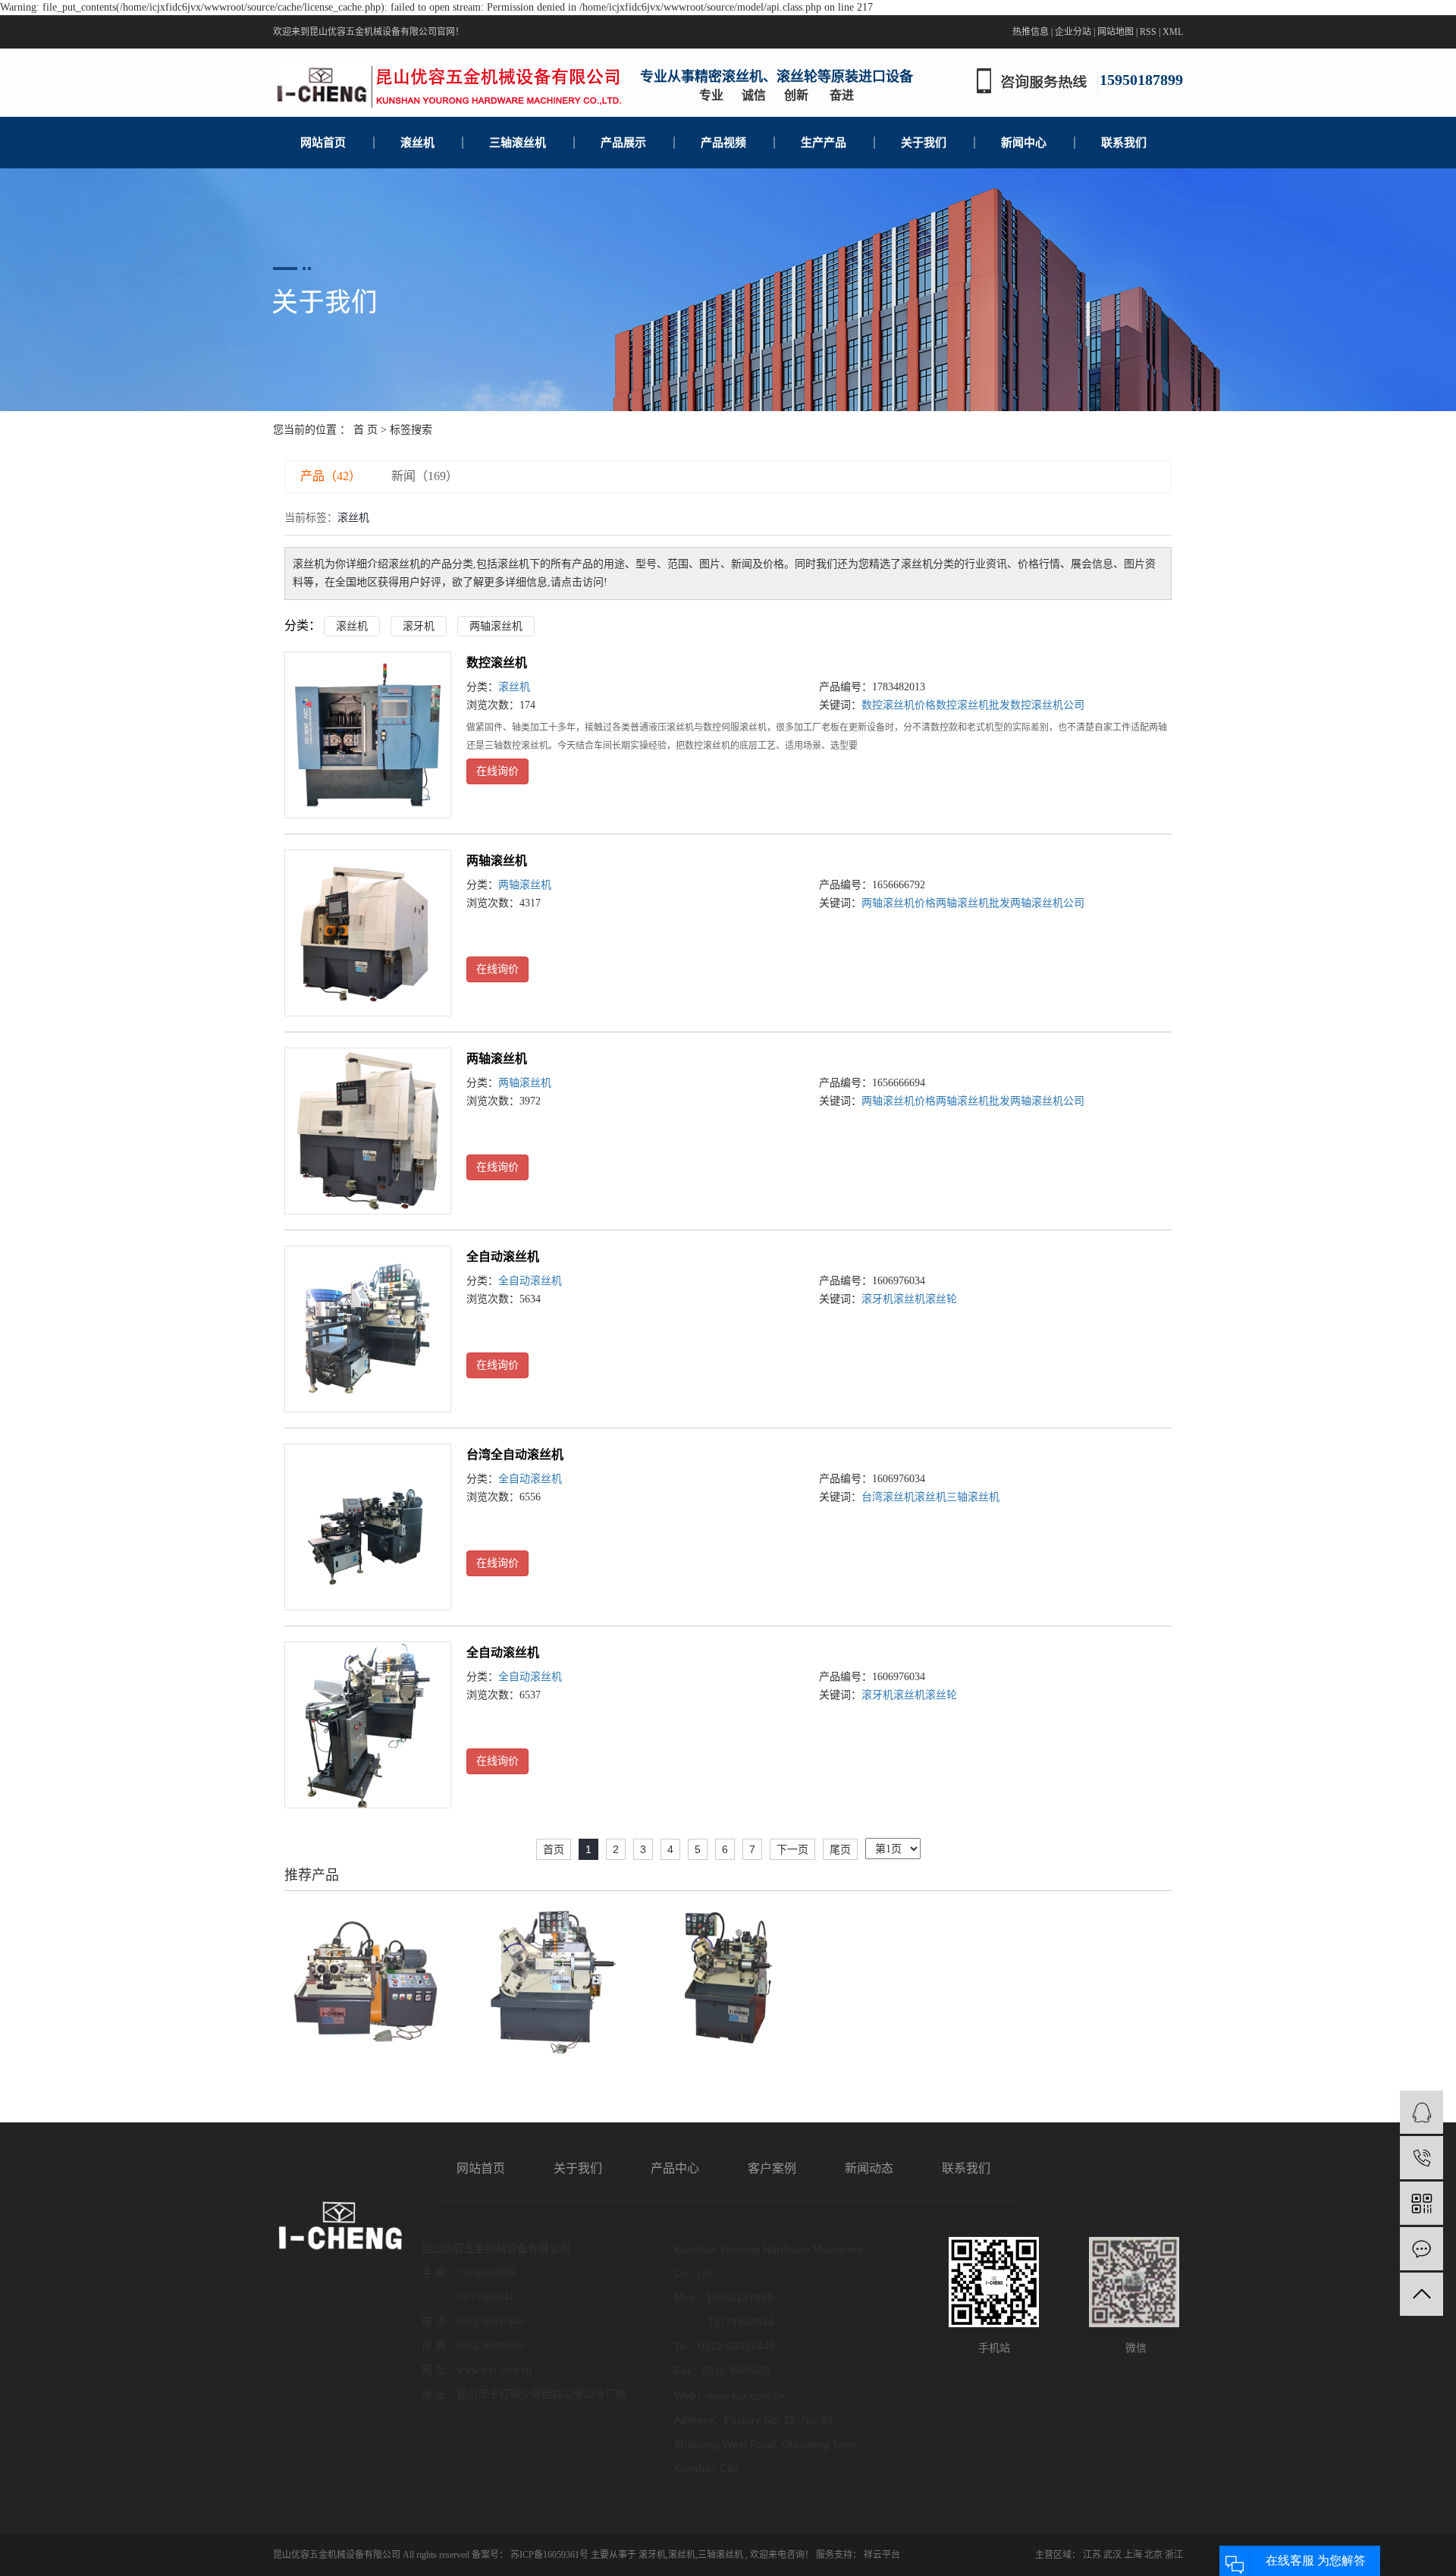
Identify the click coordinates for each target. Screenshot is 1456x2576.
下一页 (792, 1849)
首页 (554, 1849)
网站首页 (323, 143)
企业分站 (1073, 32)
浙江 (1174, 2555)
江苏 (1092, 2555)
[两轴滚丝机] (368, 933)
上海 (1133, 2555)
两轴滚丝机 (496, 626)
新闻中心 (1024, 143)
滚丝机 (417, 143)
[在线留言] (1421, 2249)
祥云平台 (881, 2555)
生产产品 (824, 143)
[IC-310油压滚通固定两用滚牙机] (366, 1979)
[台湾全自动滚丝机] (368, 1527)
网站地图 (1116, 32)
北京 (1153, 2555)
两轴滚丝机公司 (1047, 903)
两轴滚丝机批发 (973, 903)
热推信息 (1031, 32)
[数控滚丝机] (368, 735)
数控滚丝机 (497, 663)
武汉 (1112, 2555)
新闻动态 (869, 2168)
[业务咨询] (1421, 2112)
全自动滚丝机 (503, 1257)
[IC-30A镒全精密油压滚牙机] (728, 1979)
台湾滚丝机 (888, 1497)
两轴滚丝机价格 (899, 903)
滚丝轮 (941, 1299)
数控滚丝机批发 (973, 705)
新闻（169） (425, 476)
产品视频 (723, 143)
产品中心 (675, 2168)
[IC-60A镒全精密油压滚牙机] (547, 1979)
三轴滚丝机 (518, 143)
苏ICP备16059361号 (549, 2555)
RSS (1148, 32)
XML (1173, 32)
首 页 (366, 430)
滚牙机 (419, 626)
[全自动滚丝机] (368, 1329)
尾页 (840, 1849)
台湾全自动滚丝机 (515, 1454)
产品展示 (623, 143)
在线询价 (497, 771)
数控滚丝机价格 (899, 705)
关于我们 (924, 143)
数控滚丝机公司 (1047, 705)
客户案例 (772, 2168)
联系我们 (1124, 143)
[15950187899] (1421, 2158)
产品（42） (331, 476)
